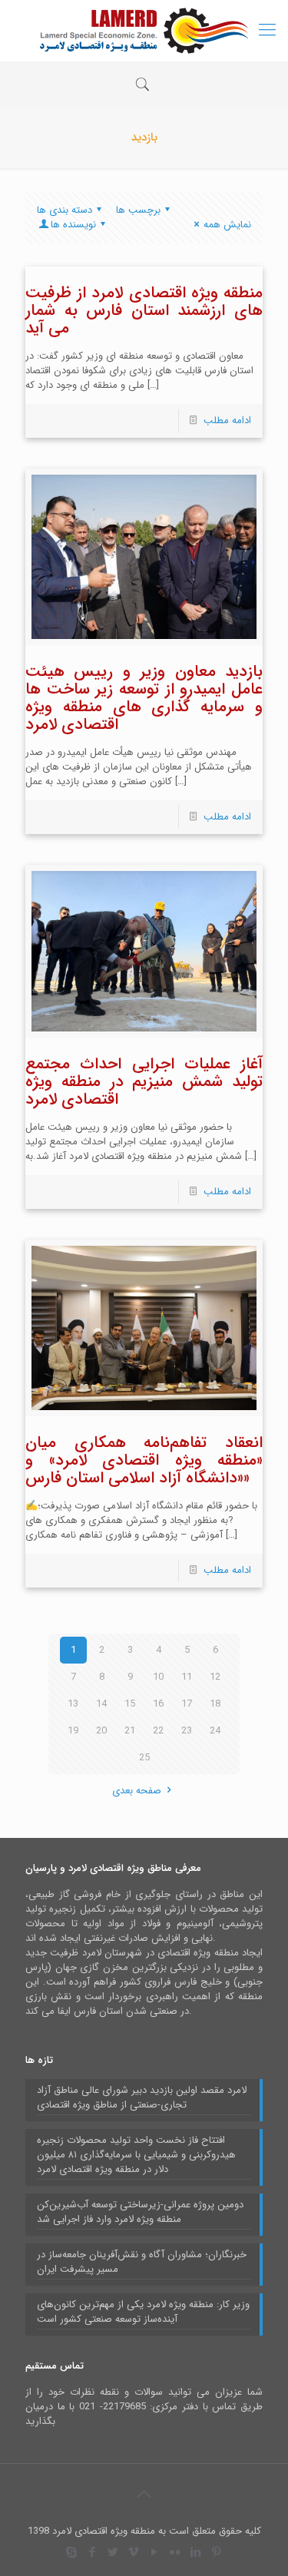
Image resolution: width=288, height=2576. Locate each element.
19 (73, 1731)
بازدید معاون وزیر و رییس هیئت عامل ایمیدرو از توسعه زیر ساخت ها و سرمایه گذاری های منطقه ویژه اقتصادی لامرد (144, 698)
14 (101, 1704)
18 (215, 1704)
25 (144, 1758)
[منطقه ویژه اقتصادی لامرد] (144, 31)
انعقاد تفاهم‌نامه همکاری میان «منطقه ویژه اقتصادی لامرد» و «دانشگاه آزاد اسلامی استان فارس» (144, 1460)
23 (187, 1731)
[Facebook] (93, 2553)
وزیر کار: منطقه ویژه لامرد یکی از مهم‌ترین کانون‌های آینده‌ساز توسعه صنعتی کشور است (143, 2312)
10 (158, 1677)
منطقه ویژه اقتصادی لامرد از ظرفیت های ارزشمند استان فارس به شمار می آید (144, 311)
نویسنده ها (73, 225)
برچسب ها (138, 210)
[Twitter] (113, 2553)
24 (215, 1731)
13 (73, 1704)
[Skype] (72, 2553)
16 (158, 1704)
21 (130, 1731)
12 (215, 1677)
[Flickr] (175, 2553)
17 (187, 1704)
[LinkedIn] (196, 2553)
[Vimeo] (134, 2553)
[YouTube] (155, 2553)
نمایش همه (227, 225)
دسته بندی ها (65, 210)
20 (101, 1731)
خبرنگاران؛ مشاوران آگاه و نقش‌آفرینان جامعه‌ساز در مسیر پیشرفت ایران (142, 2262)
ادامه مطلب (227, 421)
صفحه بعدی (137, 1791)
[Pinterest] (217, 2553)
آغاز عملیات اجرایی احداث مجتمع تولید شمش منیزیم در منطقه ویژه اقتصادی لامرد (144, 1082)
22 (158, 1731)
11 (187, 1677)
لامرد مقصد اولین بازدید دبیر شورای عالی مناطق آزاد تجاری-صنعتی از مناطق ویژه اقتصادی (142, 2098)
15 (130, 1704)
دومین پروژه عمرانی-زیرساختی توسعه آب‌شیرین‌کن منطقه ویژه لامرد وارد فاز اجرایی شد (140, 2212)
